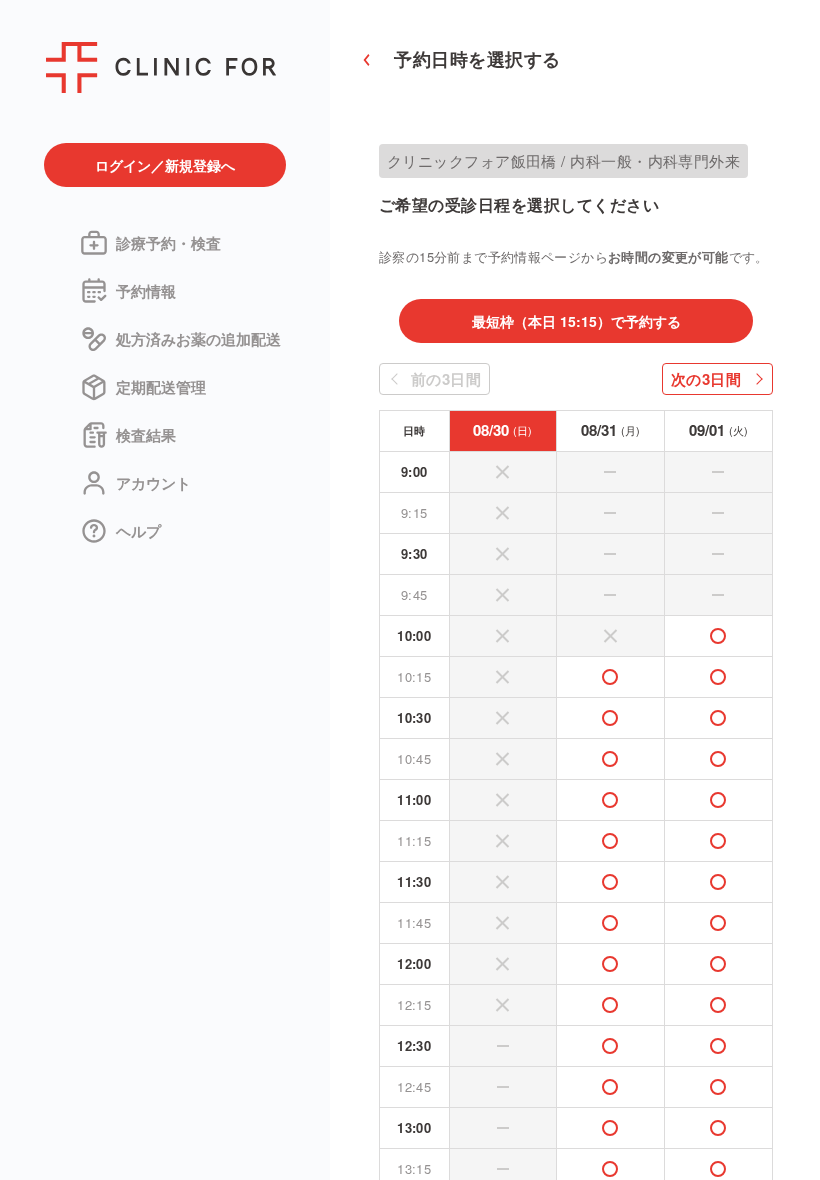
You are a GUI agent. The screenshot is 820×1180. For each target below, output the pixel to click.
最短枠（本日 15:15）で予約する (576, 321)
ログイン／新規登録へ (165, 165)
